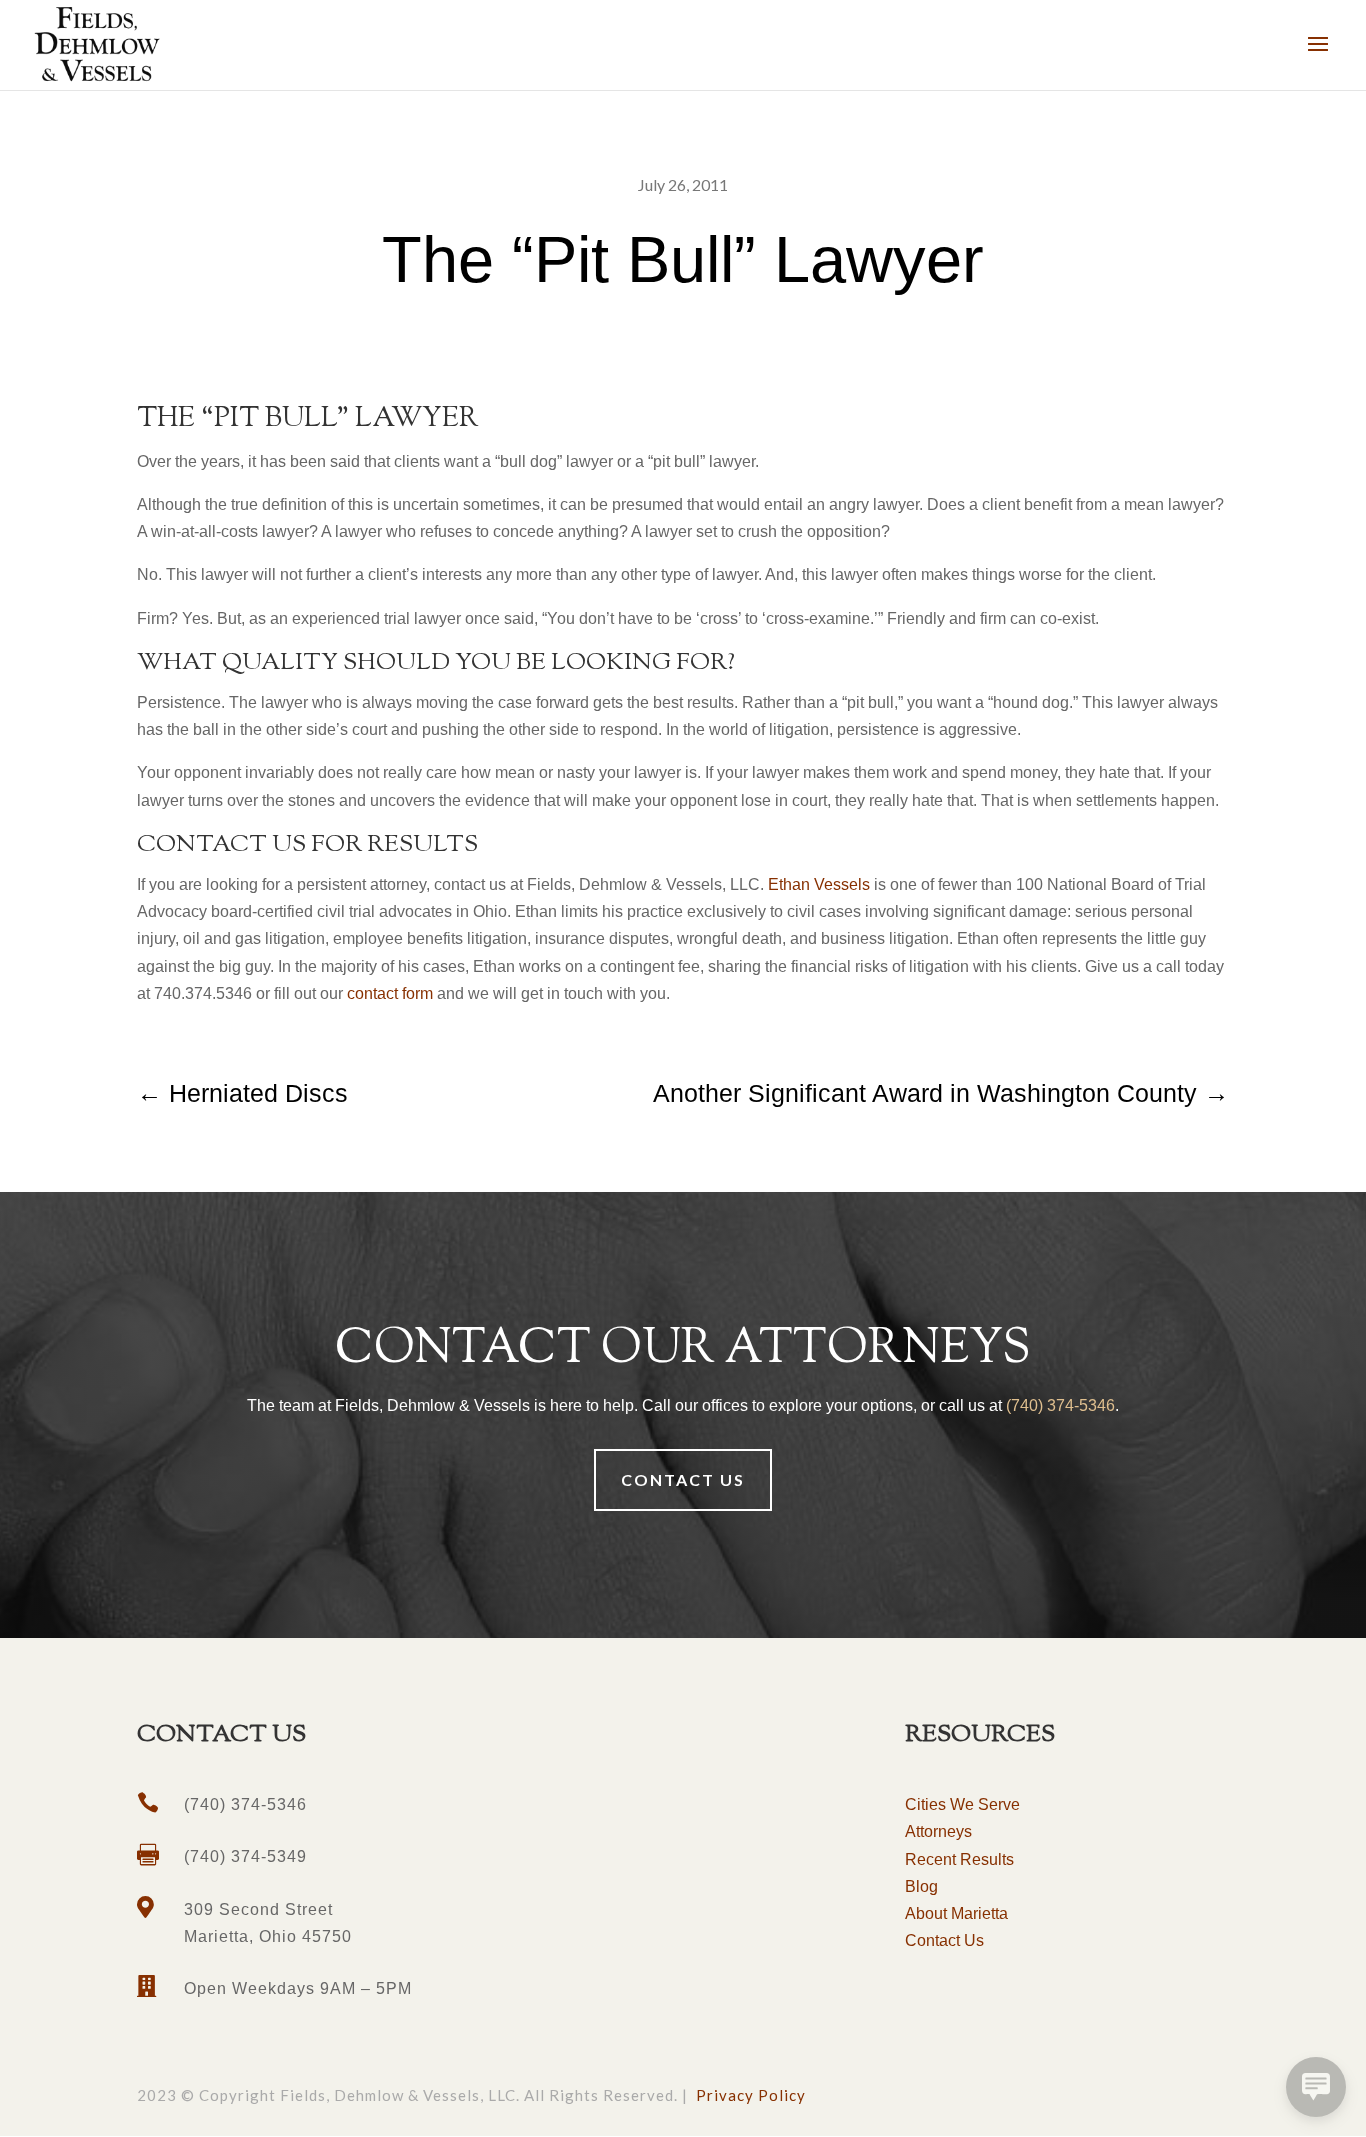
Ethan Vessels (819, 884)
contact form (390, 993)
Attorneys (938, 1831)
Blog (921, 1886)
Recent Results (959, 1859)
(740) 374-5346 (1060, 1405)
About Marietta (956, 1913)
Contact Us (944, 1940)
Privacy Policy (751, 2095)
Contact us (683, 1479)
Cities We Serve (962, 1804)
